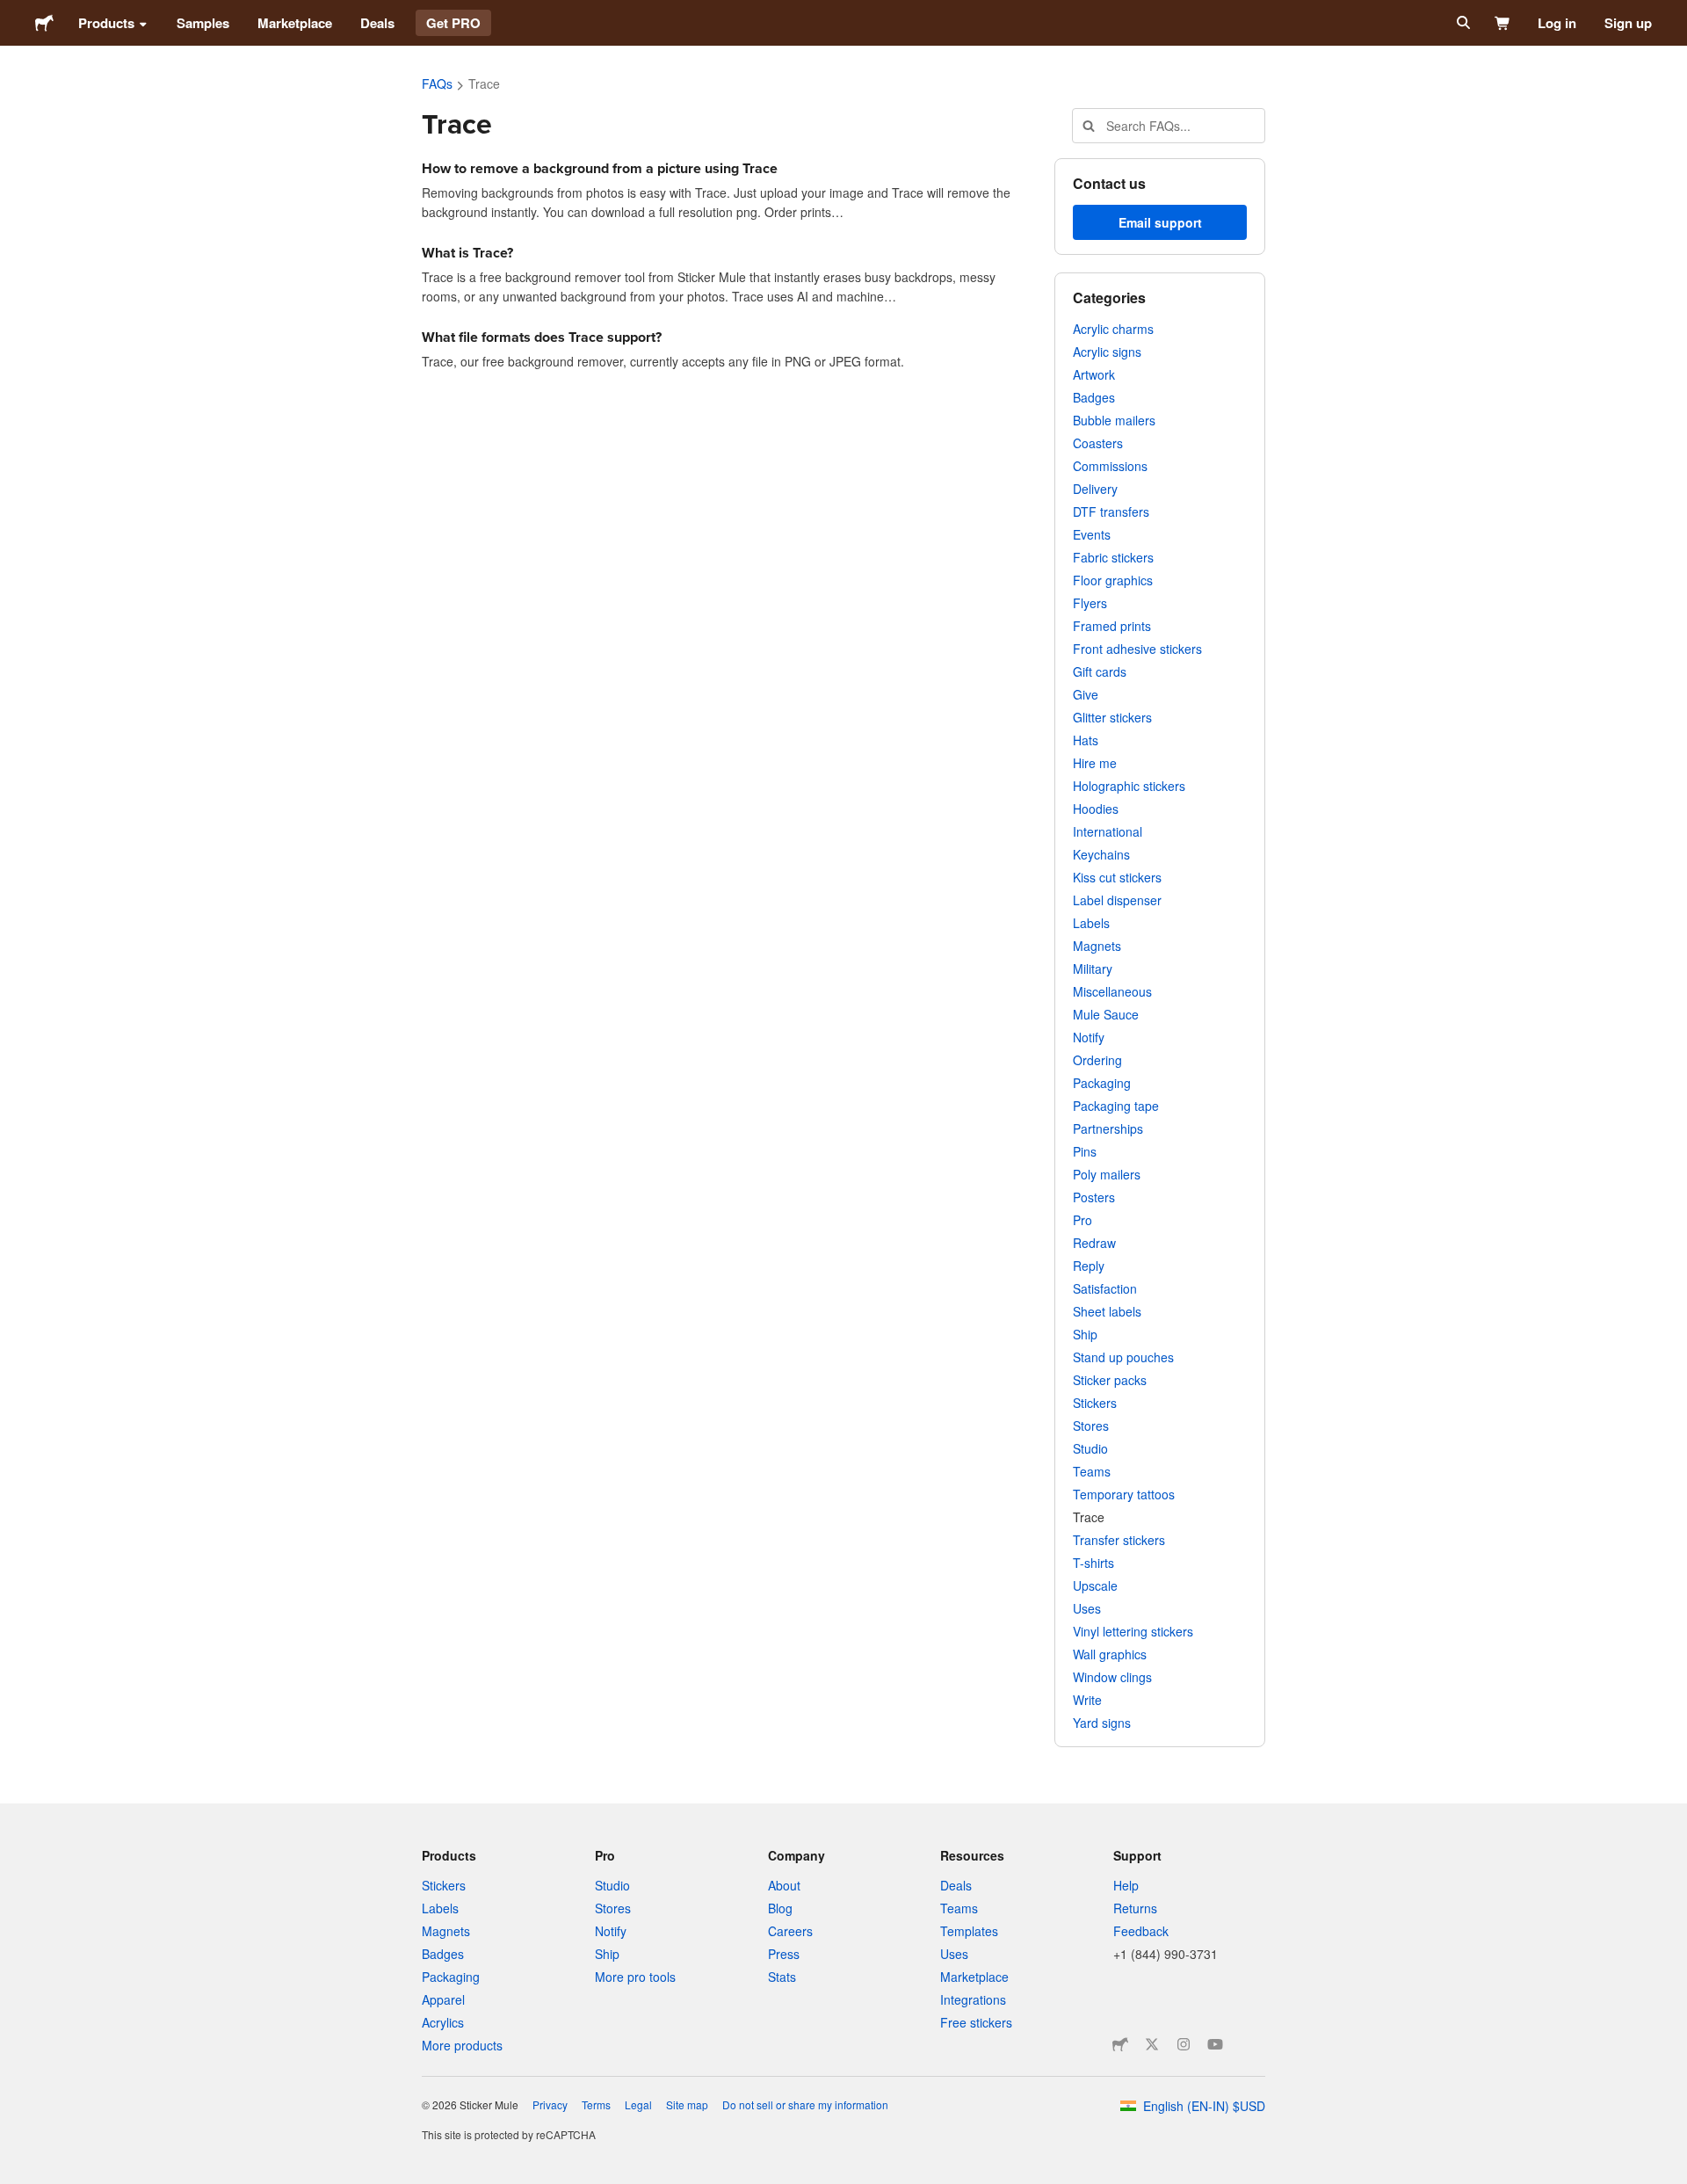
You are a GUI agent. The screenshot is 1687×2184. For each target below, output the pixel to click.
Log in (1557, 23)
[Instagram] (1184, 2044)
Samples (203, 23)
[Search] (1462, 23)
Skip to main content (13, 13)
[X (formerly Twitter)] (1152, 2044)
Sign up (1628, 23)
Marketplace (295, 23)
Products (106, 23)
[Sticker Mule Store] (1120, 2044)
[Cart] (1503, 23)
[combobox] (1169, 126)
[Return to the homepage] (44, 23)
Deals (377, 23)
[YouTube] (1215, 2044)
